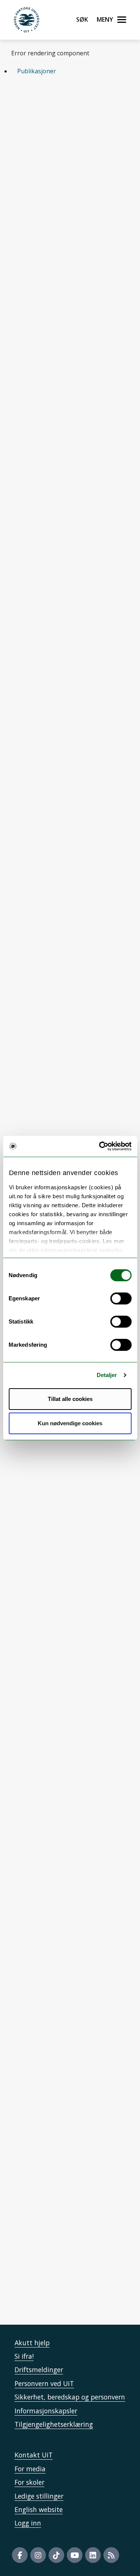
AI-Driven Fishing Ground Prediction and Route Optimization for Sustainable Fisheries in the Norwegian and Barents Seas (69, 1989)
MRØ (29, 1909)
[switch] (121, 1298)
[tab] (70, 71)
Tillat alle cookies (70, 1399)
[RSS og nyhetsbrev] (111, 2555)
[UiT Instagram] (38, 2555)
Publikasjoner (37, 71)
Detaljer (107, 1375)
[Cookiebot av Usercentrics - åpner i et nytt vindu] (100, 1146)
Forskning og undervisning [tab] (55, 1853)
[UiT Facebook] (20, 2555)
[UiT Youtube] (75, 2555)
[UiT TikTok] (56, 2555)
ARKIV (29, 235)
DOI (115, 228)
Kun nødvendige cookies (70, 1423)
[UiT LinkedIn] (93, 2555)
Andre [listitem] (112, 134)
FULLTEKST (69, 1010)
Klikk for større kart (39, 2269)
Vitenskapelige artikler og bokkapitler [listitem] (58, 115)
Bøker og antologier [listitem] (54, 134)
